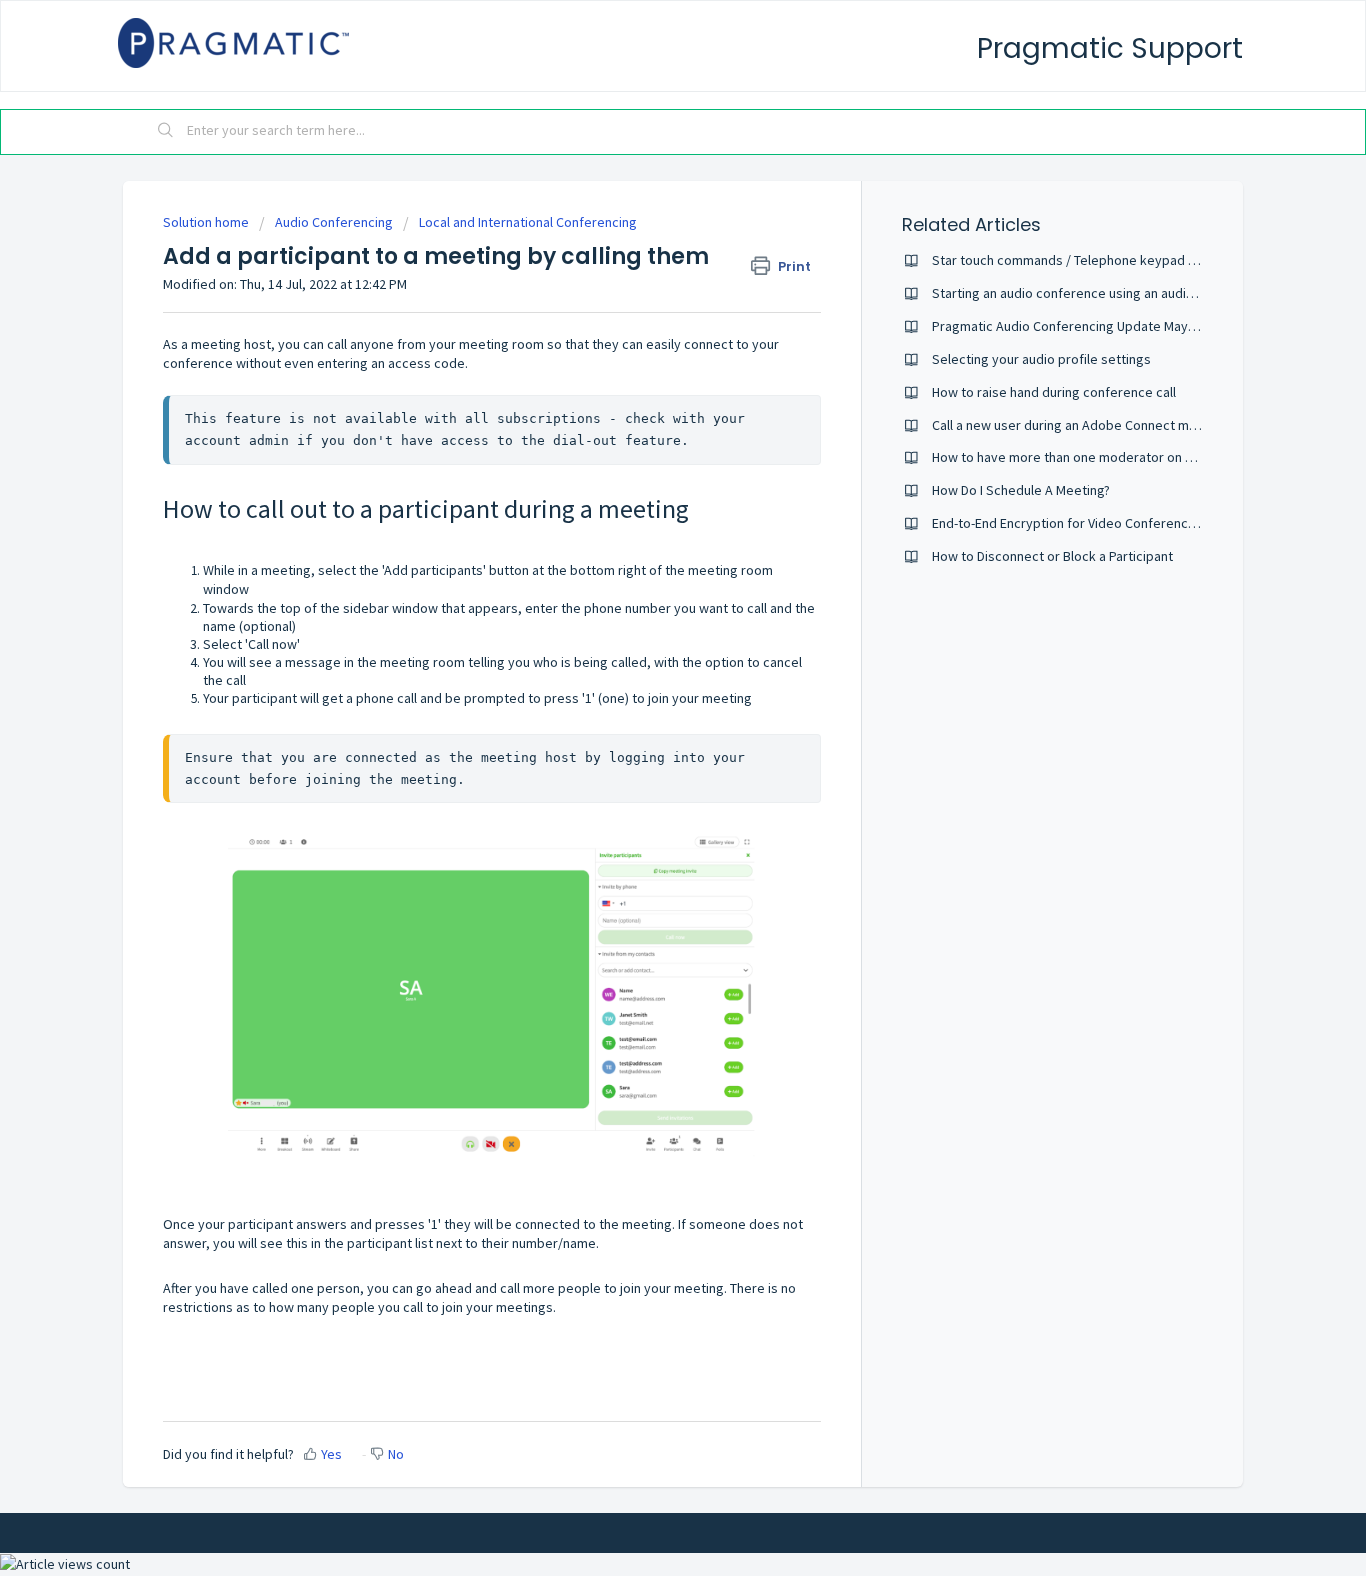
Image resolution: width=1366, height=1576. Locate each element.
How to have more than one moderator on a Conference (1099, 457)
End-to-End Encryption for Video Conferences (1067, 523)
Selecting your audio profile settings (1041, 359)
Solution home (207, 222)
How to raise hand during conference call (1054, 392)
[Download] (646, 535)
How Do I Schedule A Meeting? (1021, 490)
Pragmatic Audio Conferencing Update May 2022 (1075, 326)
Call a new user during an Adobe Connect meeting (1080, 425)
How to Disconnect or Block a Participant (1052, 556)
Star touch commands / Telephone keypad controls (1085, 260)
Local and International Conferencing (528, 222)
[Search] (166, 132)
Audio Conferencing (334, 222)
